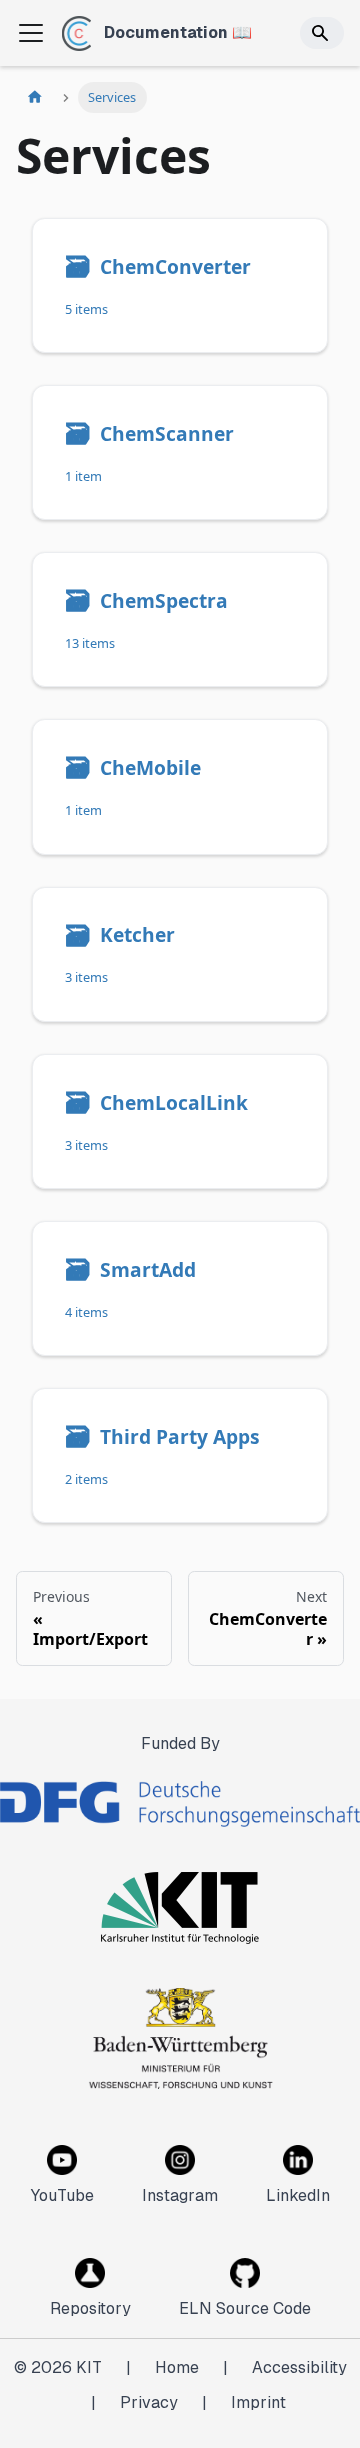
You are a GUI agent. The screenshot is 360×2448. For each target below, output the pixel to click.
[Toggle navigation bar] (31, 33)
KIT (89, 2367)
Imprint (258, 2402)
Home (177, 2367)
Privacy (149, 2402)
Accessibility (299, 2367)
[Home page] (35, 97)
